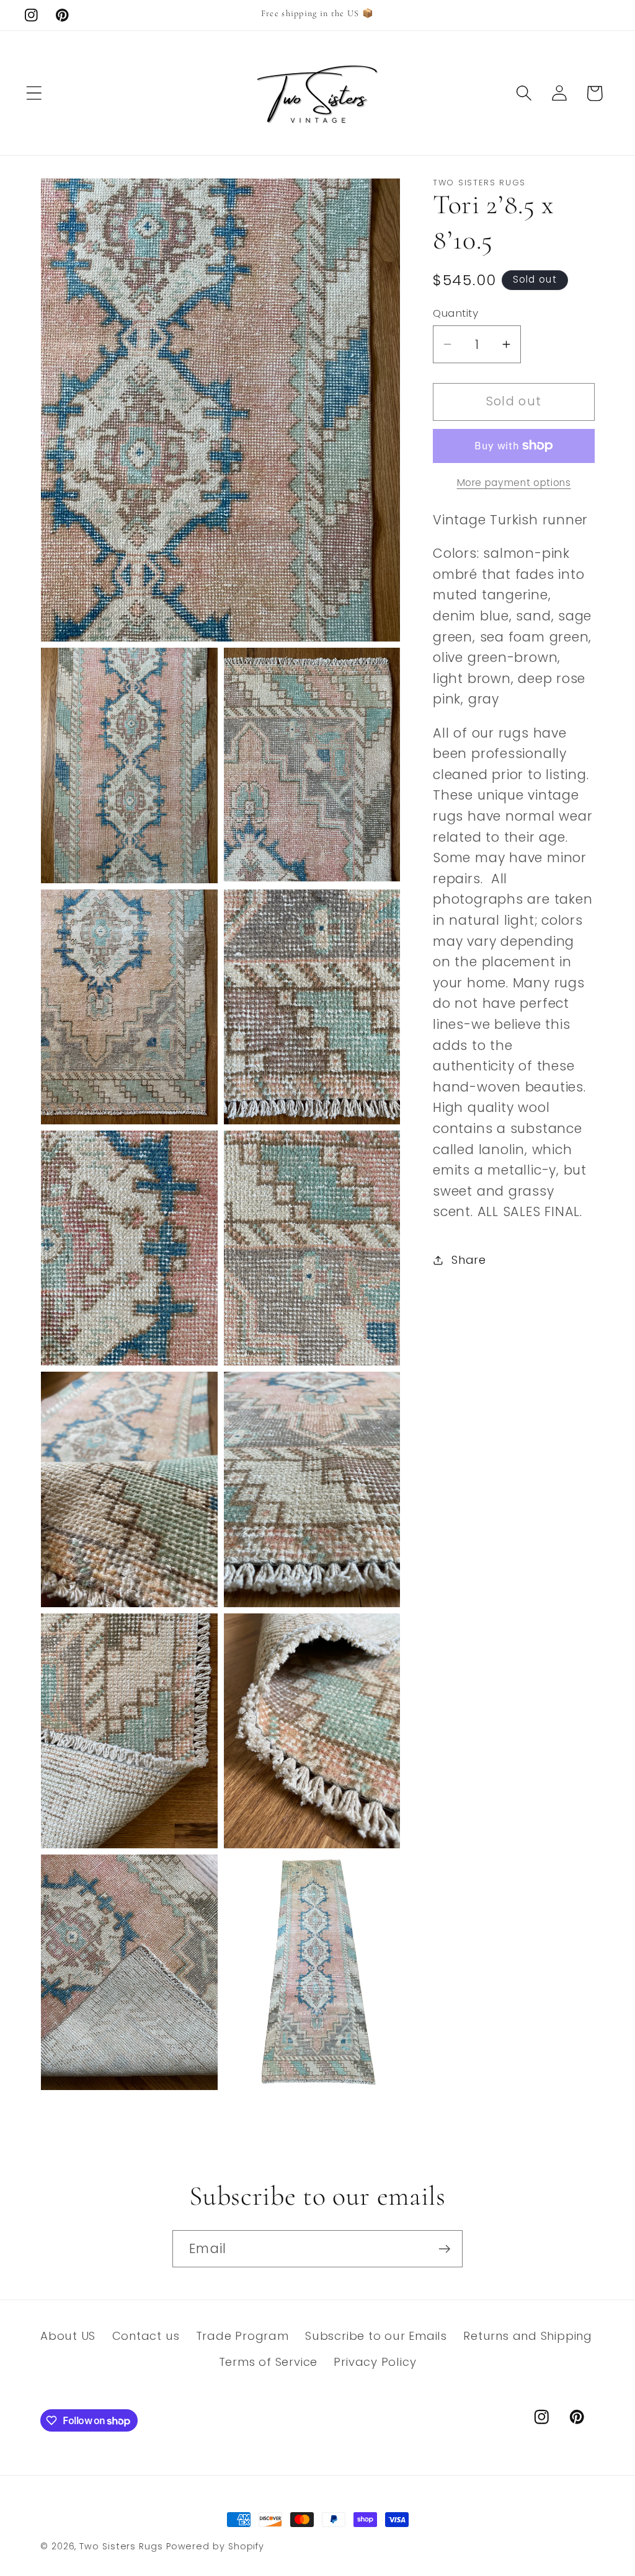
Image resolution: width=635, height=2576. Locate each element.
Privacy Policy (375, 2362)
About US (68, 2336)
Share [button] (469, 1260)
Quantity (455, 313)
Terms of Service (268, 2362)
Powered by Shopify (215, 2546)
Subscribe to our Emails (376, 2336)
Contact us (146, 2336)
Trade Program (242, 2336)
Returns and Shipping (528, 2336)
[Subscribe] (444, 2249)
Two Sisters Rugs (121, 2546)
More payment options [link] (514, 483)
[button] (34, 93)
